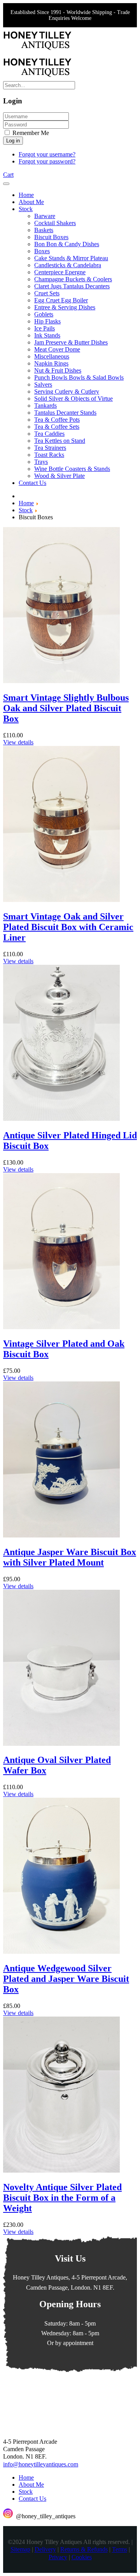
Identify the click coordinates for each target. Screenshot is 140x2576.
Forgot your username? (47, 154)
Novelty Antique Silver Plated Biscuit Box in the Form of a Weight (62, 2198)
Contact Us (32, 2499)
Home (26, 2477)
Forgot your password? (47, 161)
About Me (31, 2485)
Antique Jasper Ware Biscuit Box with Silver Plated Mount (70, 1557)
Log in (13, 141)
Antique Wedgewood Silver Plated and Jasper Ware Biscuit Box (66, 1979)
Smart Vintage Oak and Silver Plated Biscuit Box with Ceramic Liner (68, 927)
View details (18, 742)
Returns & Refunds (84, 2550)
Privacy (58, 2557)
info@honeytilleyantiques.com (41, 2464)
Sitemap (20, 2550)
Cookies (82, 2557)
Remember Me (30, 133)
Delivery (45, 2550)
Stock (26, 2492)
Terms (120, 2550)
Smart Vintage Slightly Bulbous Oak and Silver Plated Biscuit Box (66, 708)
